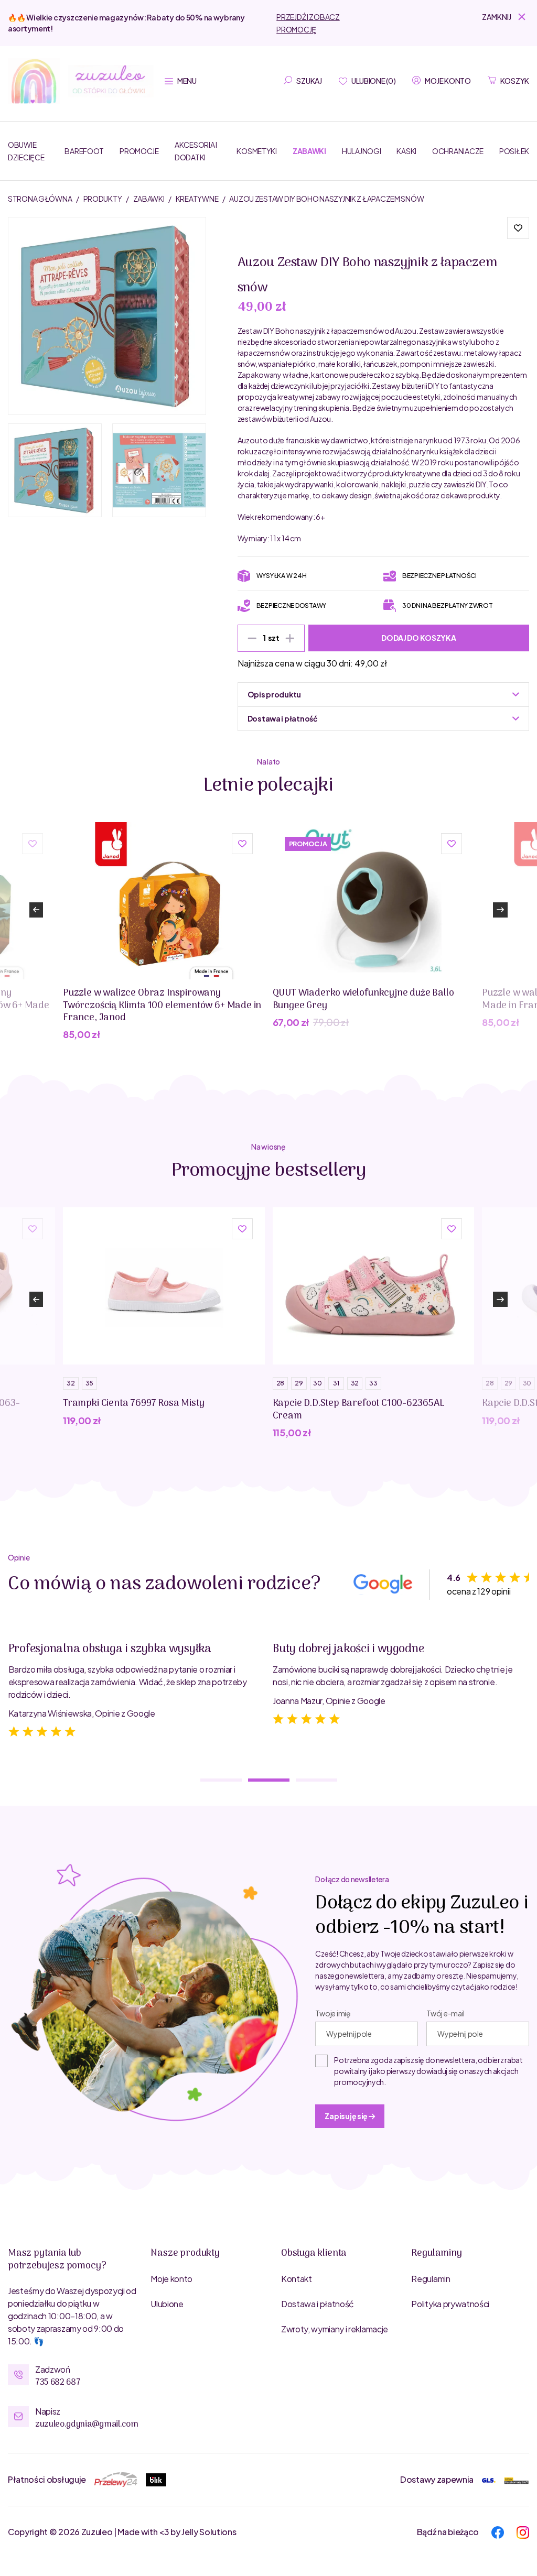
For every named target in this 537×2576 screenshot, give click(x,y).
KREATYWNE (197, 199)
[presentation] (36, 910)
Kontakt (297, 2279)
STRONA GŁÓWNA (40, 199)
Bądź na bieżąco (448, 2532)
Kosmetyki (256, 151)
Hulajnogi (361, 151)
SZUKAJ (309, 81)
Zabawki (309, 151)
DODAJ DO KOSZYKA (419, 638)
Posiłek (514, 151)
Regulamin (431, 2279)
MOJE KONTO (448, 81)
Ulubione (167, 2304)
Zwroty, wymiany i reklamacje (335, 2329)
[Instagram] (523, 2531)
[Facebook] (498, 2531)
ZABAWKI (149, 199)
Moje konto (171, 2279)
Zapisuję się (346, 2116)
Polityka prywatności (450, 2304)
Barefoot (84, 151)
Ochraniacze (458, 151)
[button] (506, 17)
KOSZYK (515, 81)
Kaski (406, 151)
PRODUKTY (103, 199)
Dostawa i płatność (318, 2304)
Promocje (139, 151)
